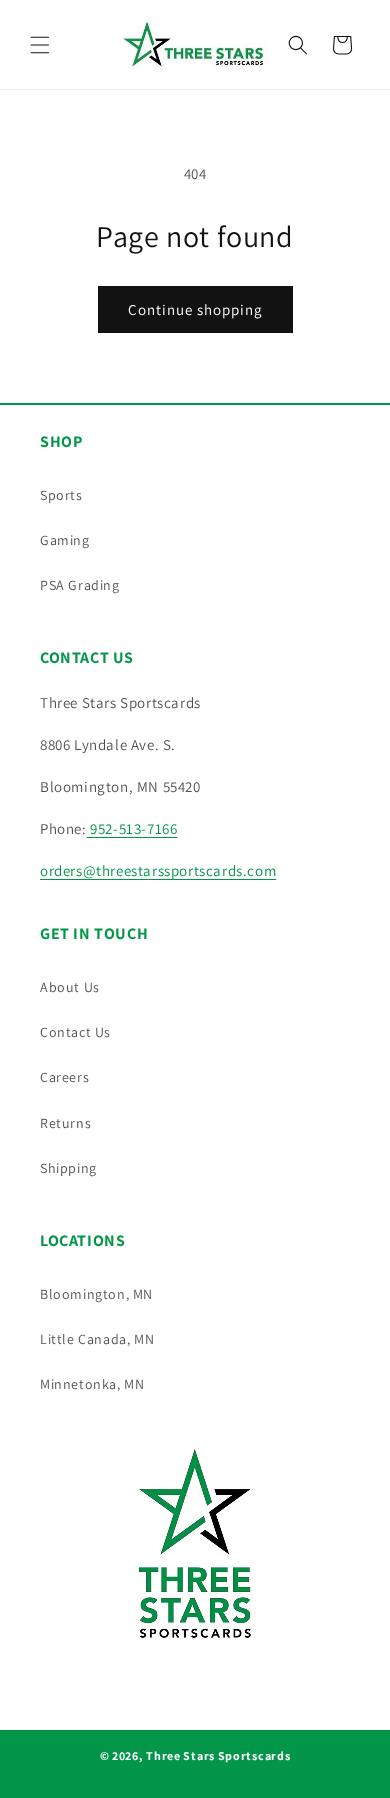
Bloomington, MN (96, 1294)
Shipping (68, 1168)
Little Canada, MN (97, 1339)
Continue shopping (195, 309)
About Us (70, 987)
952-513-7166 (132, 828)
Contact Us (75, 1032)
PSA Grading (80, 585)
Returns (65, 1123)
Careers (64, 1077)
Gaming (65, 540)
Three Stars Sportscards (218, 1755)
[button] (40, 45)
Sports (61, 495)
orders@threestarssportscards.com (158, 870)
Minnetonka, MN (92, 1384)
